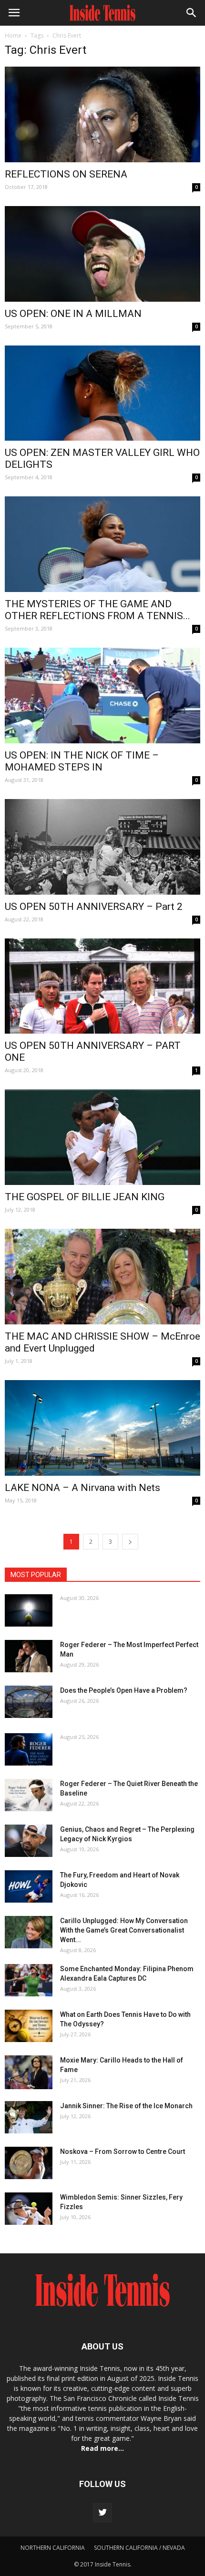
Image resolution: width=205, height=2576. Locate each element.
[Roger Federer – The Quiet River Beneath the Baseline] (29, 1795)
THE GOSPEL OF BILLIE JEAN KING (85, 1197)
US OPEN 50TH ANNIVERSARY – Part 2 (94, 907)
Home (13, 35)
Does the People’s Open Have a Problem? (124, 1690)
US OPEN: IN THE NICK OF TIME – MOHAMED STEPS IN (82, 761)
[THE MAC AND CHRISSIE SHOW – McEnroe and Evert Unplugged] (102, 1277)
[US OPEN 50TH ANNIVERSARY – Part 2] (102, 847)
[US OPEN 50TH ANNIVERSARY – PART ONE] (102, 986)
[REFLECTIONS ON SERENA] (102, 114)
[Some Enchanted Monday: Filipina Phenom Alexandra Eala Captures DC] (29, 1980)
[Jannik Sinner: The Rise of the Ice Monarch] (29, 2117)
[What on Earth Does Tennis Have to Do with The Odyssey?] (29, 2026)
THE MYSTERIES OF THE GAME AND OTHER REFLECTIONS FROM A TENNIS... (97, 610)
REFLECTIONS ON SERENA (66, 174)
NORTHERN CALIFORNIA (53, 2548)
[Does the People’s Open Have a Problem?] (29, 1702)
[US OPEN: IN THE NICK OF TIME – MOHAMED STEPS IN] (102, 696)
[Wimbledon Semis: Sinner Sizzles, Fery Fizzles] (29, 2209)
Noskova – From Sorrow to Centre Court (123, 2152)
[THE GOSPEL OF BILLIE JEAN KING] (102, 1137)
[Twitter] (102, 2513)
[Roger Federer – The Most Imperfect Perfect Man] (29, 1656)
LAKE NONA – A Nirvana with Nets (82, 1488)
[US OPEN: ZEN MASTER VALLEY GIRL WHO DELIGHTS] (102, 393)
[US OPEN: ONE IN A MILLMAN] (102, 254)
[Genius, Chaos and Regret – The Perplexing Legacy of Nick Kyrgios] (29, 1841)
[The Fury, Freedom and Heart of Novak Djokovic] (29, 1887)
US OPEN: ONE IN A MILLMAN (73, 314)
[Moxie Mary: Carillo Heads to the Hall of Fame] (29, 2072)
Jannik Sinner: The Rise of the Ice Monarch (126, 2106)
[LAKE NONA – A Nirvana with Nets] (102, 1428)
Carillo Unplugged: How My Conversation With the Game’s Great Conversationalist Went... (124, 1930)
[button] (192, 13)
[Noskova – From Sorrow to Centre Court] (29, 2163)
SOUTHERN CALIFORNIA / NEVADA (139, 2548)
